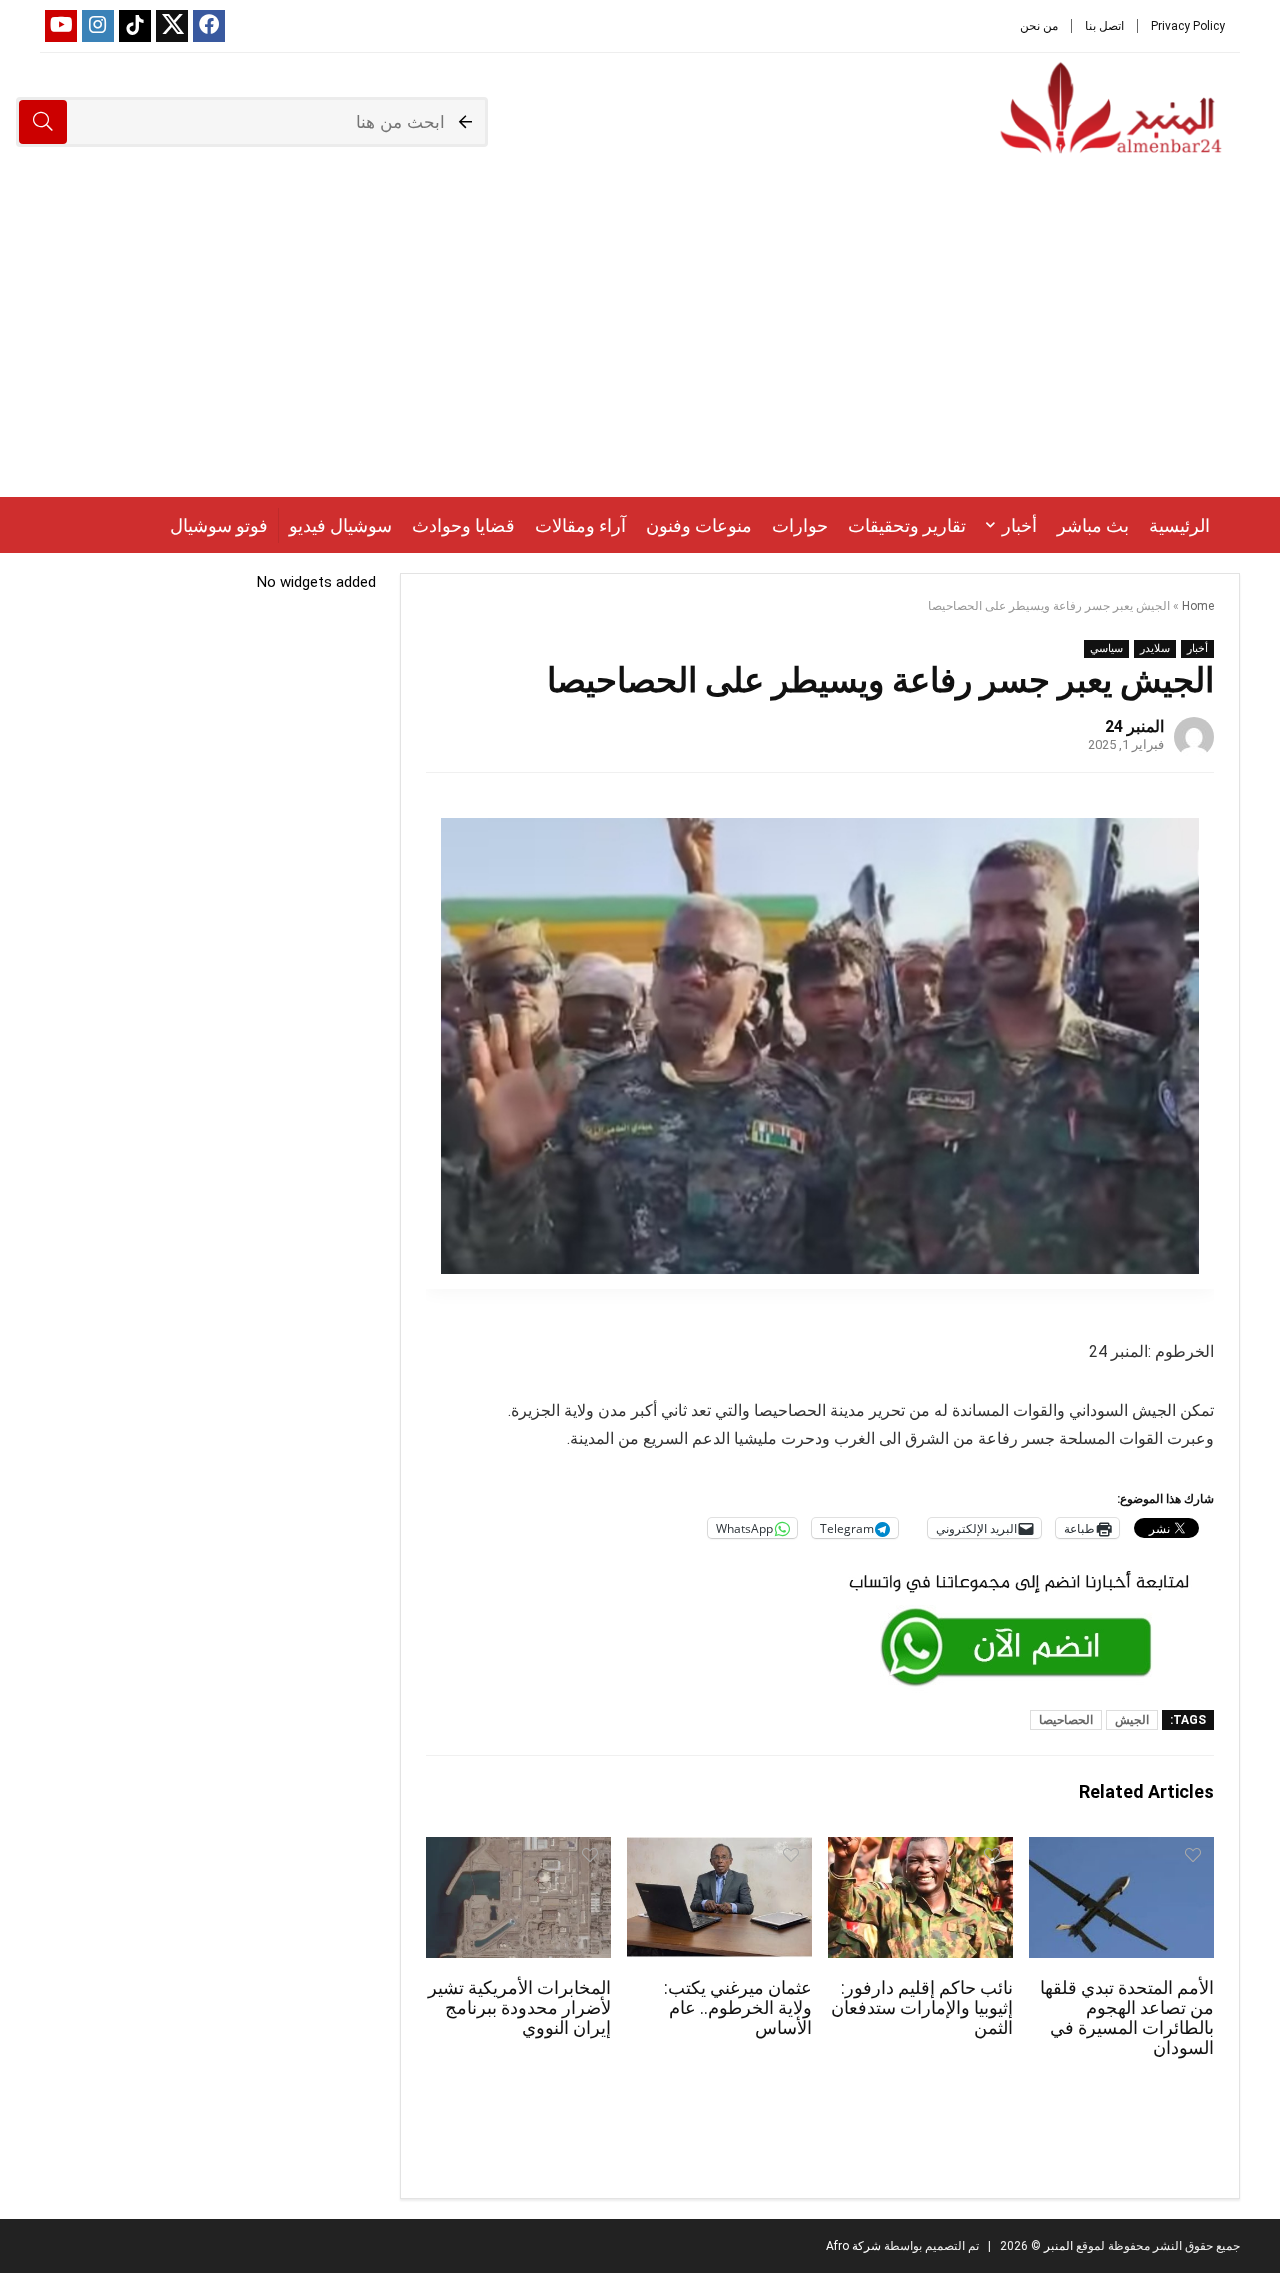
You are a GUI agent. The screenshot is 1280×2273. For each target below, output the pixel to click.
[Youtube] (61, 26)
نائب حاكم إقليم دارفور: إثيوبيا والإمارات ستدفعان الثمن (922, 2008)
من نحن (1039, 26)
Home (1198, 606)
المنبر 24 (1134, 726)
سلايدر (1155, 648)
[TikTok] (135, 26)
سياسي (1106, 648)
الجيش (1132, 1720)
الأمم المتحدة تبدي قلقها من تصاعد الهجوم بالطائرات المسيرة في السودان (1127, 2018)
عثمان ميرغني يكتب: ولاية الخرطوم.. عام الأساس (738, 2008)
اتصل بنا (1104, 26)
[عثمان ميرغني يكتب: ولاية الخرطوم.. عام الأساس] (719, 1850)
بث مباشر (1093, 525)
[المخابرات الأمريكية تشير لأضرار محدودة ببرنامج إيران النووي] (518, 1850)
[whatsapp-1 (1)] (1019, 1570)
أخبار (1019, 525)
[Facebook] (209, 26)
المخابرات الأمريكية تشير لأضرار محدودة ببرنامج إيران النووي (519, 2008)
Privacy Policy (1188, 26)
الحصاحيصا (1066, 1720)
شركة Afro (853, 2246)
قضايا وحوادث (463, 525)
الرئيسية (1179, 525)
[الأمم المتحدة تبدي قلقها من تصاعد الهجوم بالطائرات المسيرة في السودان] (1121, 1850)
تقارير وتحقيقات (907, 525)
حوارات (800, 525)
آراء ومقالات (580, 525)
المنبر (1057, 2246)
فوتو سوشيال (219, 525)
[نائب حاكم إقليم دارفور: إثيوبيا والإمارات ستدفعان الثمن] (920, 1850)
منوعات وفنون (699, 525)
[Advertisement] (640, 347)
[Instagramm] (98, 26)
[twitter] (172, 26)
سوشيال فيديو (340, 525)
